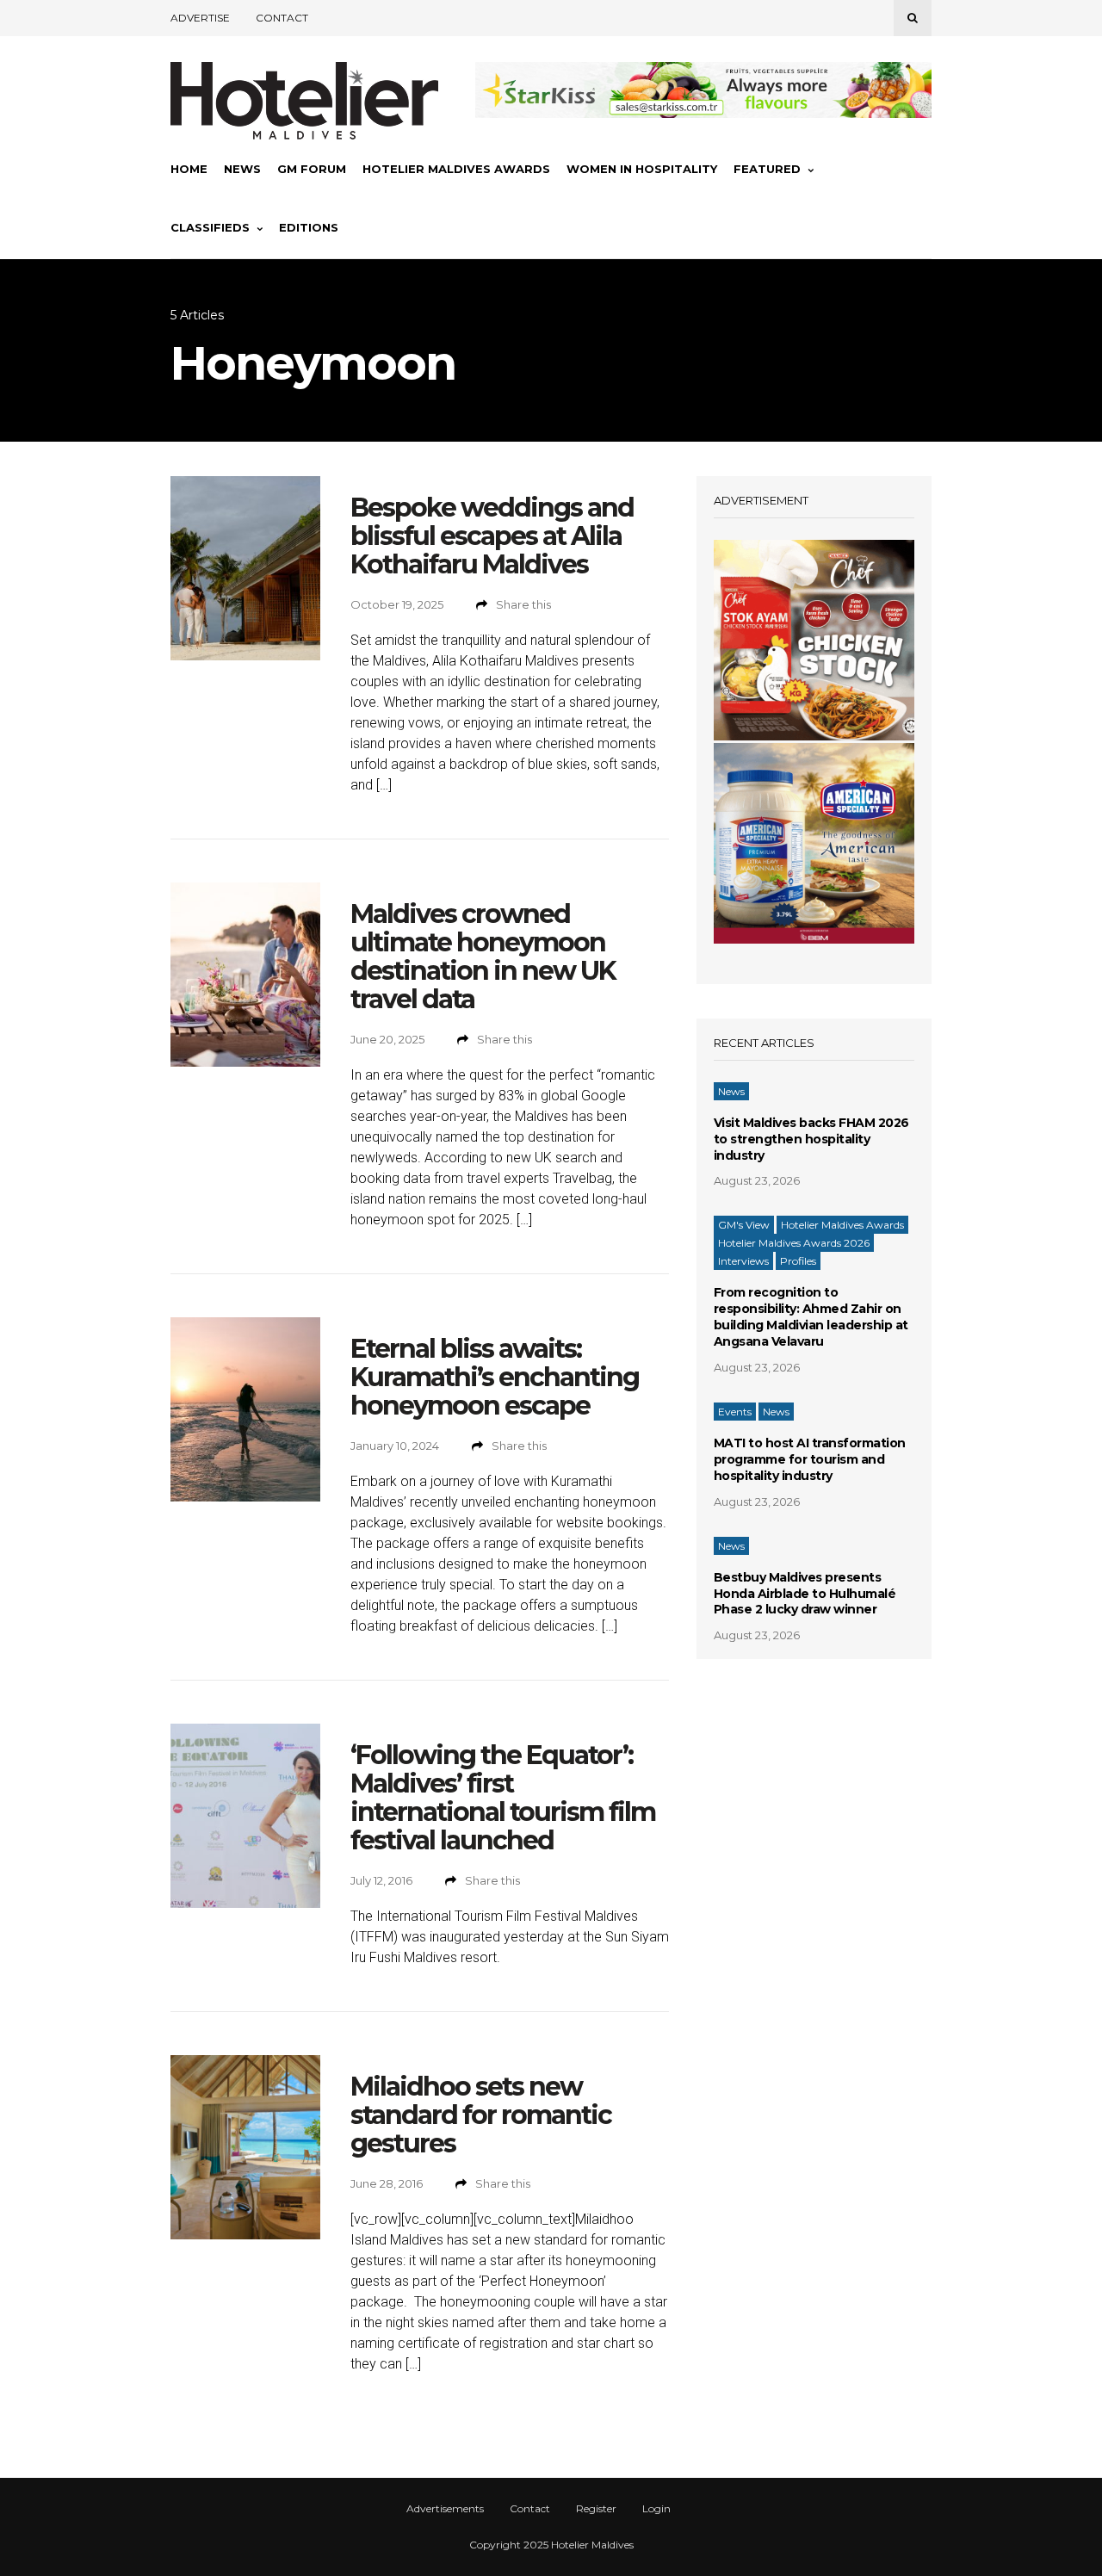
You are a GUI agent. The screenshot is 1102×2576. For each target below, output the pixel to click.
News (242, 169)
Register (596, 2509)
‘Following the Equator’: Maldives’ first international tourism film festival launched (503, 1798)
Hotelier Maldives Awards (456, 169)
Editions (309, 227)
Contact (282, 18)
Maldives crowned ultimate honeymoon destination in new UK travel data (483, 957)
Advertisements (445, 2509)
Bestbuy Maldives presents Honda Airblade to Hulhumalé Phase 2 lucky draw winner (805, 1594)
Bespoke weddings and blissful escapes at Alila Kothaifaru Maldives (492, 536)
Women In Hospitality (642, 169)
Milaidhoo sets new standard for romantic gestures (481, 2115)
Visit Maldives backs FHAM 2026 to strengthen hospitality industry (811, 1139)
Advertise (200, 18)
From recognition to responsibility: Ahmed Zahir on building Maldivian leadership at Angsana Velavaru (811, 1317)
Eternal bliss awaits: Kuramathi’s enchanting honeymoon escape (495, 1377)
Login (656, 2509)
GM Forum (312, 169)
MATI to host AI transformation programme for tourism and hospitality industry (810, 1459)
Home (189, 169)
